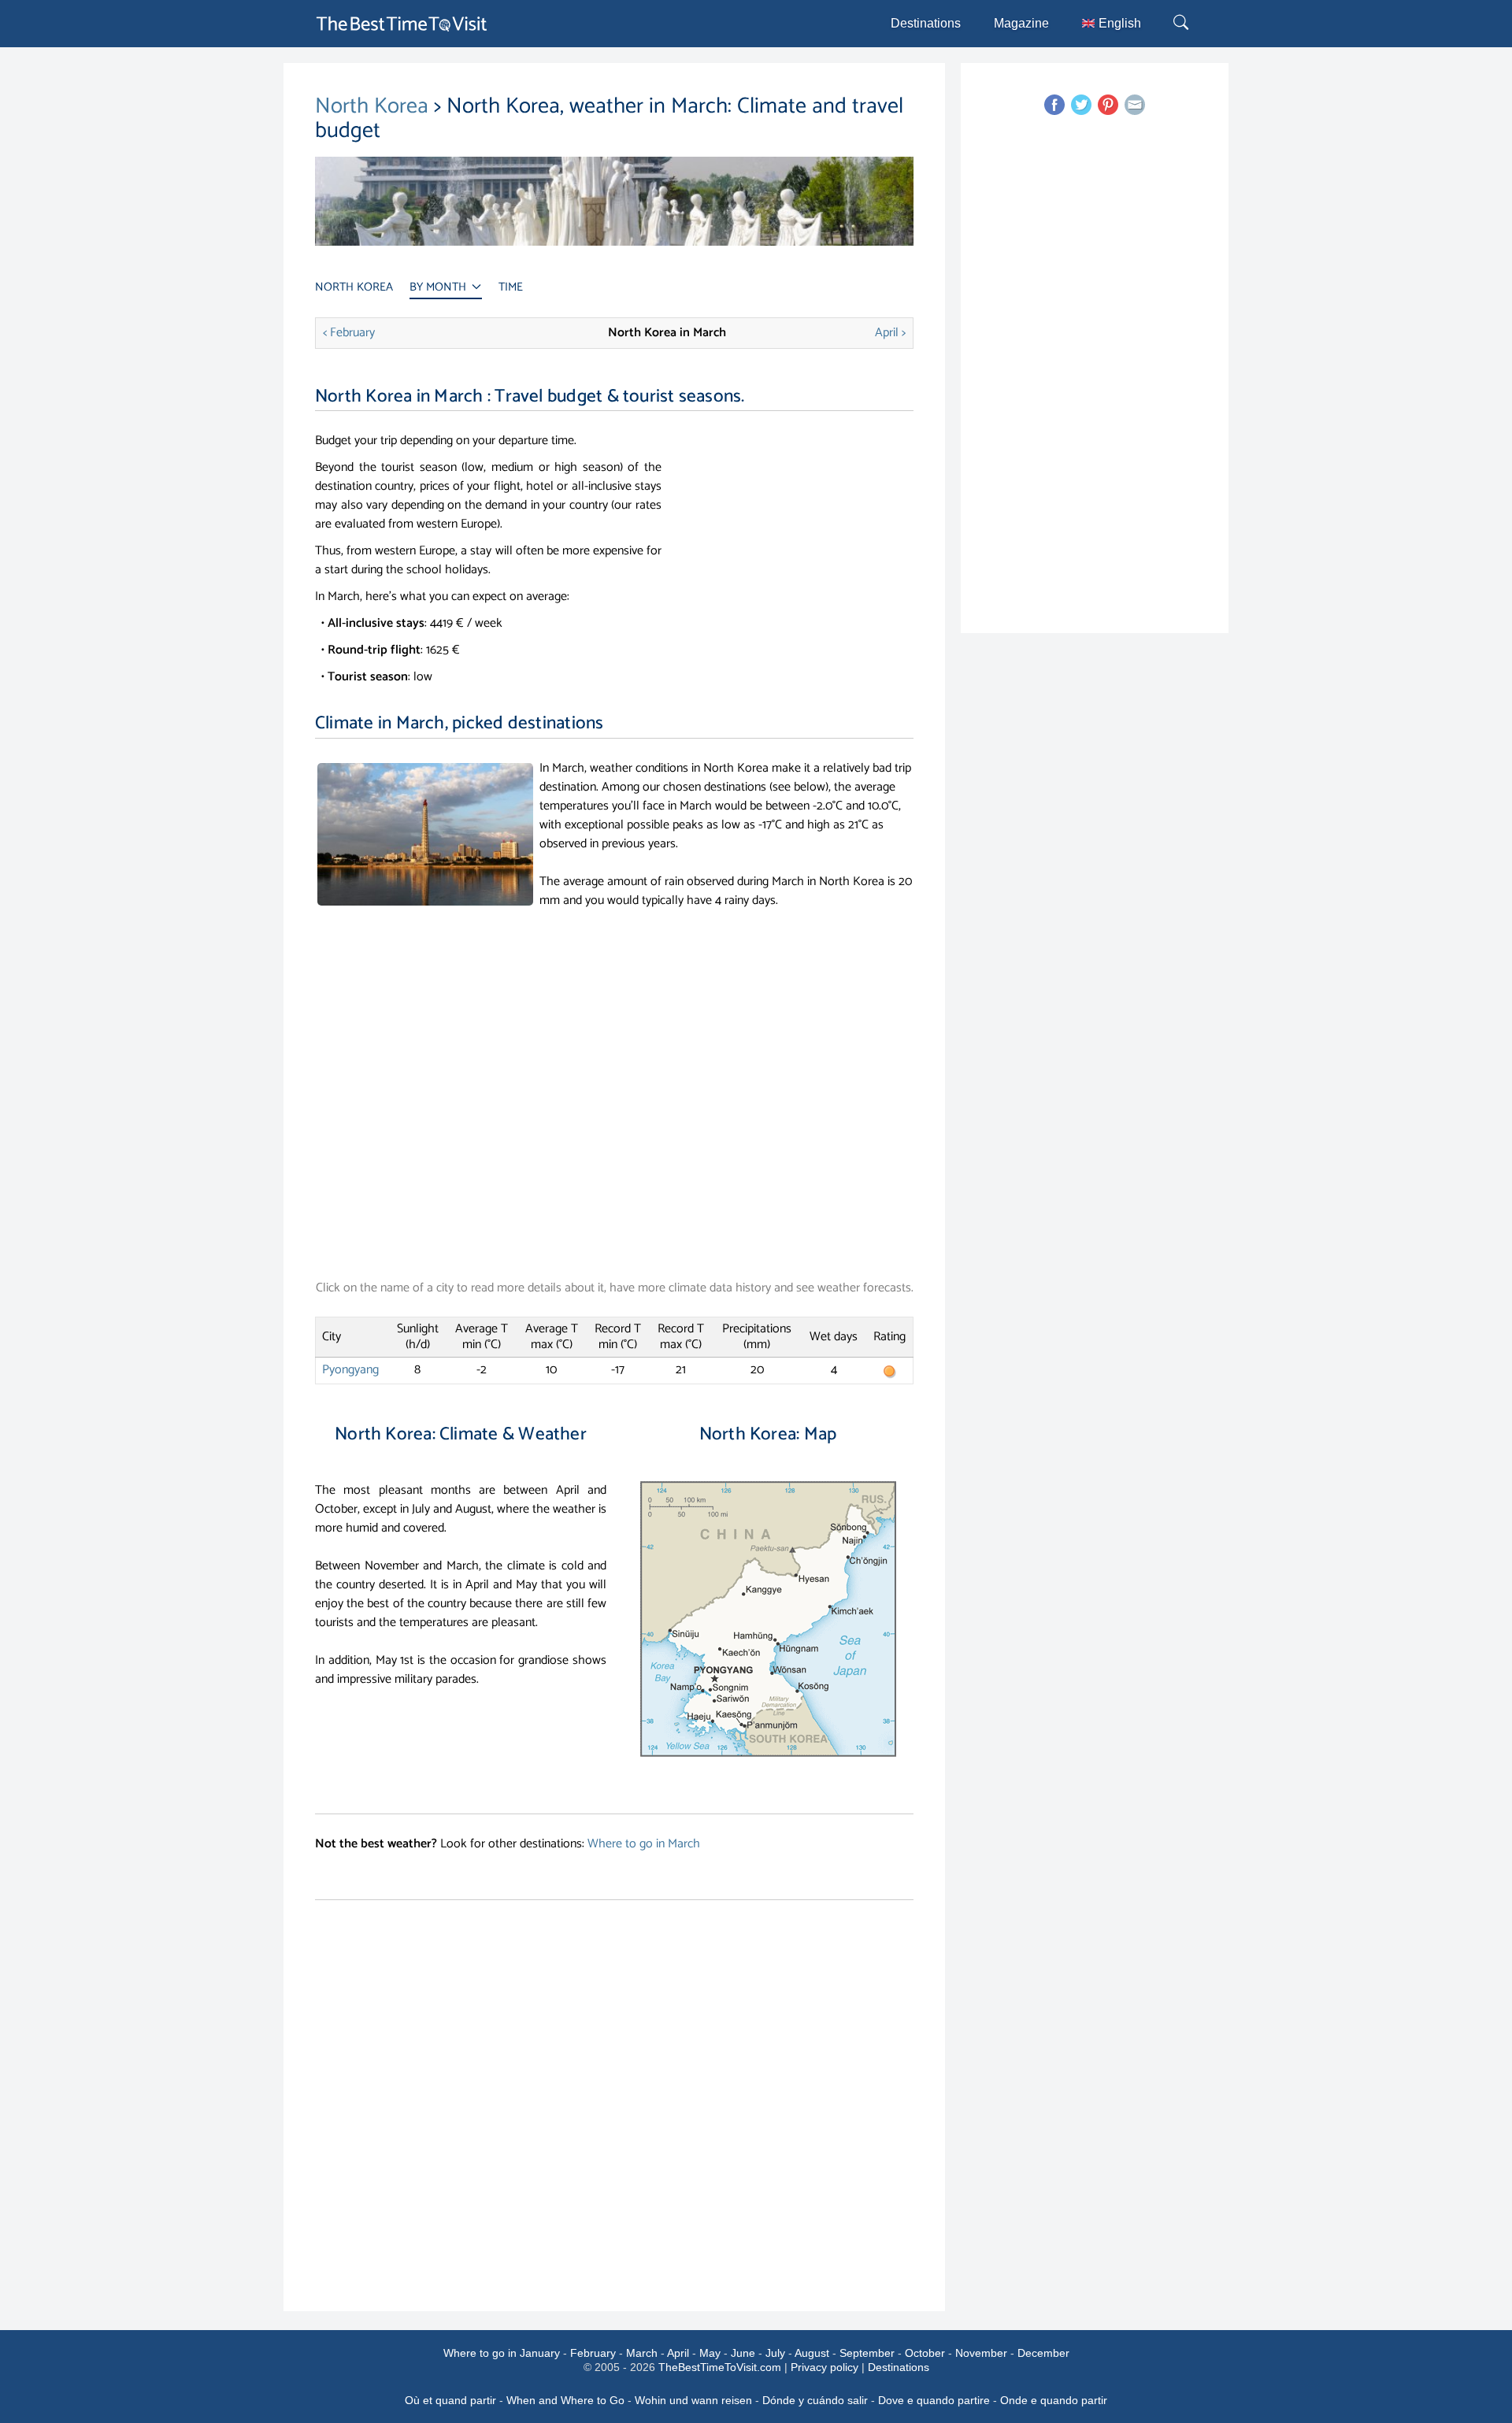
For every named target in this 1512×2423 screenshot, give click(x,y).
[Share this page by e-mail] (1135, 105)
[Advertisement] (802, 542)
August (812, 2353)
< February (349, 333)
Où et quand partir (450, 2400)
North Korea (372, 106)
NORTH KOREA (354, 287)
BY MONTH (439, 287)
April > (890, 333)
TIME (511, 287)
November (981, 2353)
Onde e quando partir (1054, 2400)
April (678, 2353)
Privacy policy (825, 2367)
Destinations (926, 23)
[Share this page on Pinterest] (1108, 105)
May (710, 2353)
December (1043, 2353)
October (925, 2353)
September (867, 2353)
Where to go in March (644, 1844)
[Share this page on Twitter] (1081, 105)
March (642, 2353)
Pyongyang (350, 1370)
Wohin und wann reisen (693, 2400)
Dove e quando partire (934, 2400)
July (775, 2353)
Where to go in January (502, 2353)
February (593, 2353)
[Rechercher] (1183, 24)
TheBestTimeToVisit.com (720, 2367)
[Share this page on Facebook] (1054, 105)
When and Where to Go (565, 2400)
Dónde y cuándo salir (815, 2400)
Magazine (1021, 23)
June (743, 2353)
